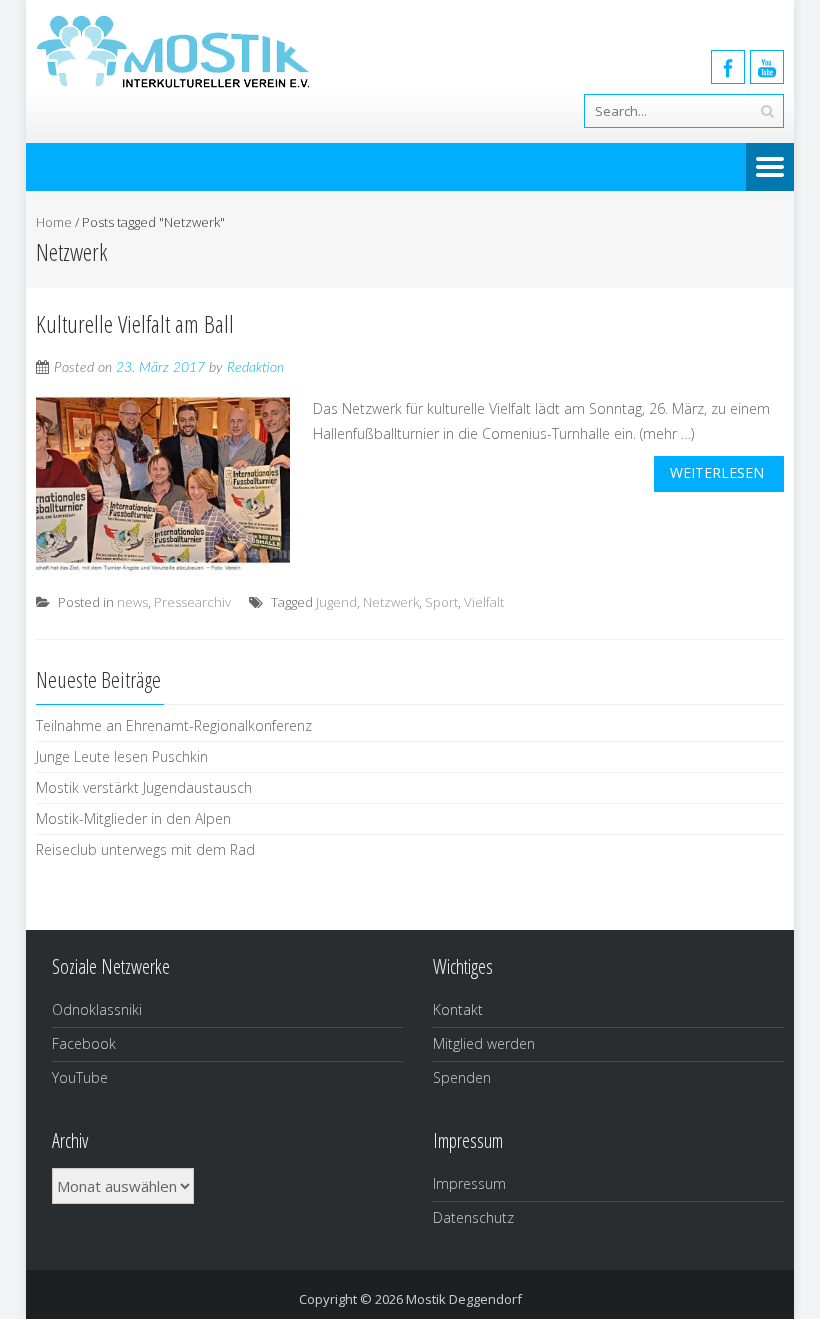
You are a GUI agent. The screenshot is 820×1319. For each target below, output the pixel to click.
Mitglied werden (484, 1043)
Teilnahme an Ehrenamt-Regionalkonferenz (174, 725)
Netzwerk (391, 602)
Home (54, 222)
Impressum (469, 1183)
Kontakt (458, 1009)
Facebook (84, 1043)
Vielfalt (484, 602)
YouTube (80, 1077)
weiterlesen (717, 472)
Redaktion (255, 368)
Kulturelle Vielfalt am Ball (135, 323)
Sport (441, 602)
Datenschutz (473, 1217)
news (132, 602)
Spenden (462, 1077)
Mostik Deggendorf (464, 1299)
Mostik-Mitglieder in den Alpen (133, 818)
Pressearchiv (192, 602)
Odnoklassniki (97, 1009)
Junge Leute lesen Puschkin (122, 756)
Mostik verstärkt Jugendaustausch (144, 787)
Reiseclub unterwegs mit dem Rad (145, 849)
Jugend (336, 602)
